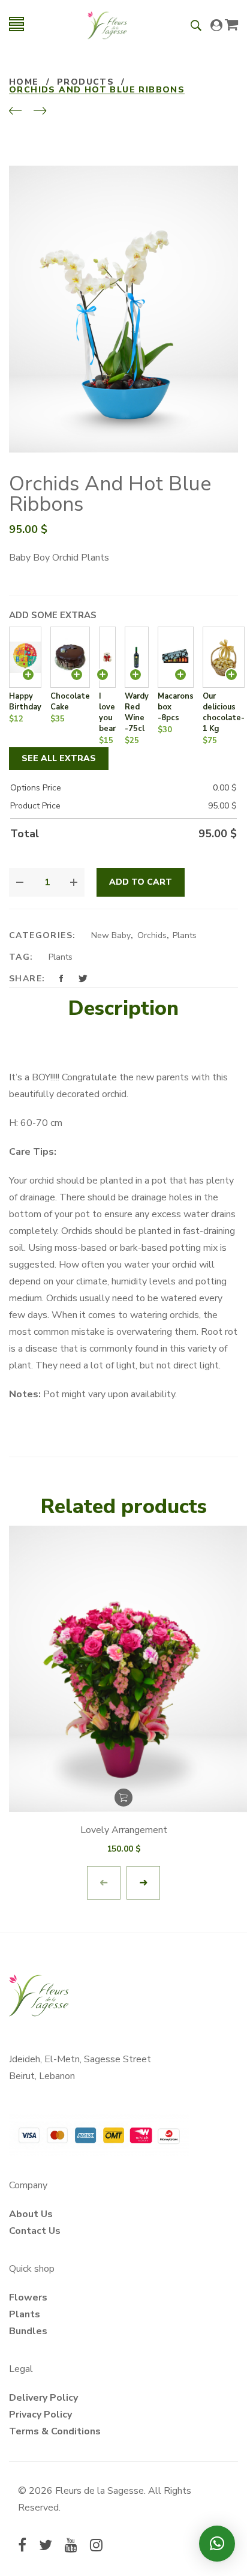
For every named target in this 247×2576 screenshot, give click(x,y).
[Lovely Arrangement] (123, 1669)
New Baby (111, 935)
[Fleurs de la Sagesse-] (107, 24)
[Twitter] (46, 2547)
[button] (217, 2544)
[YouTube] (71, 2547)
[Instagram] (96, 2547)
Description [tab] (123, 1008)
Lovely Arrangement (124, 1830)
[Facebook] (22, 2547)
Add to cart (141, 882)
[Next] (40, 112)
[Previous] (15, 112)
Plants (185, 935)
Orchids (152, 935)
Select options (123, 1798)
